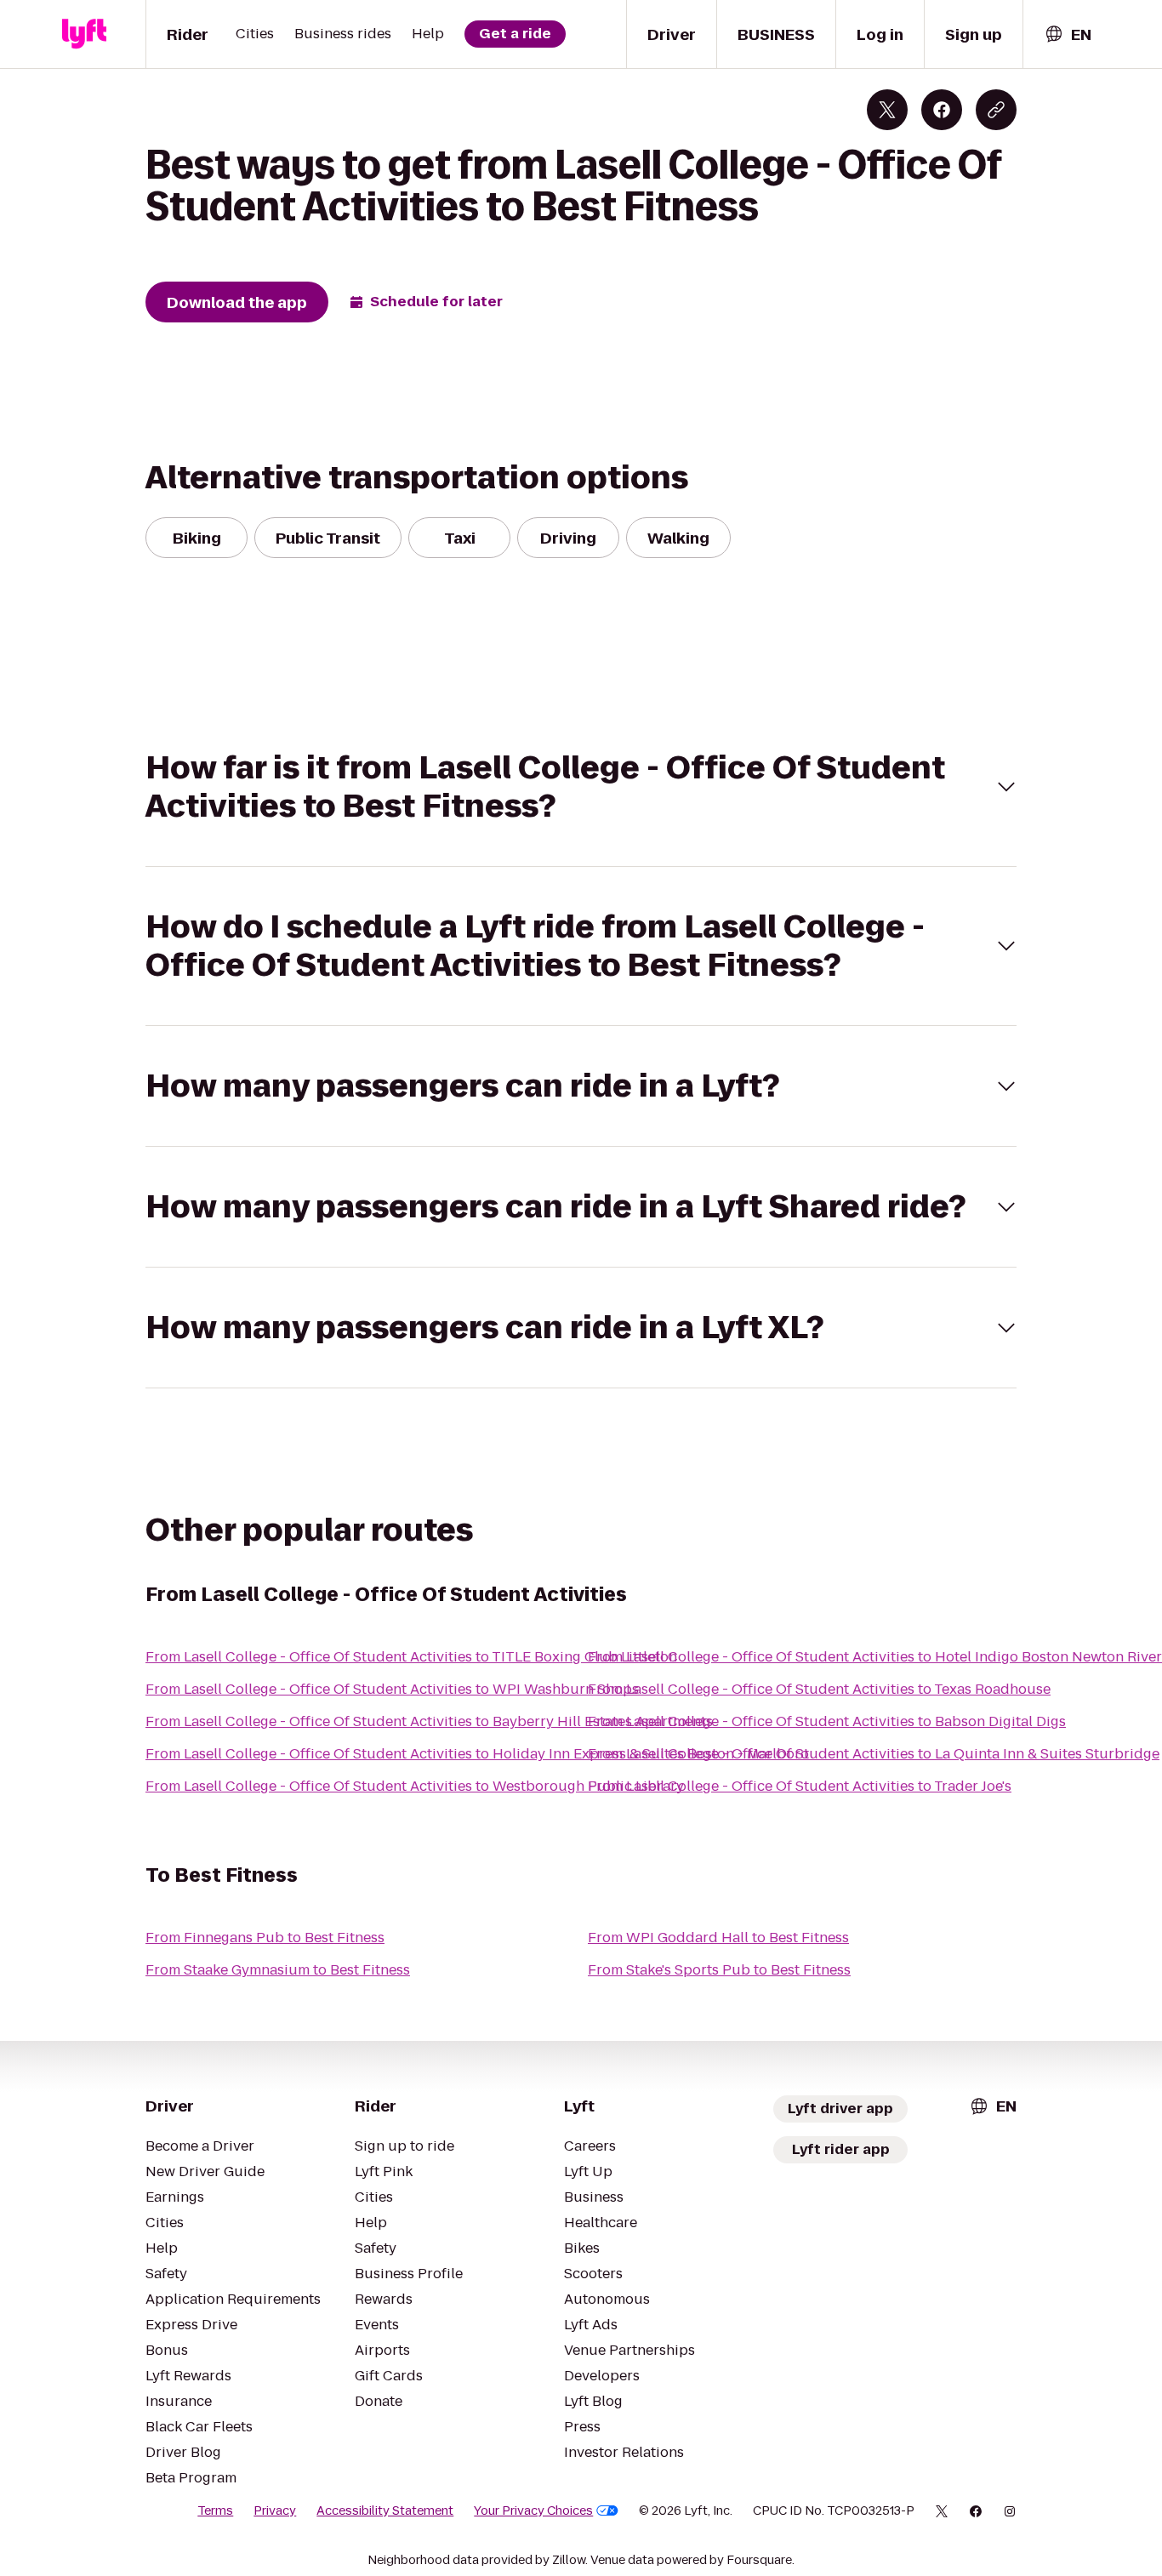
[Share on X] (887, 110)
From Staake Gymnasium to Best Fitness (278, 1970)
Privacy (275, 2510)
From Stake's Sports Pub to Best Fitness (719, 1970)
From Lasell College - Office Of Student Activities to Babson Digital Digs (827, 1721)
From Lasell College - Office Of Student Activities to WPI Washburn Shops (392, 1689)
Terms (215, 2510)
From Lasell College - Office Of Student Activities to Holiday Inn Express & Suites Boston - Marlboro (477, 1754)
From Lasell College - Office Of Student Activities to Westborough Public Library (415, 1786)
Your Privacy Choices (533, 2510)
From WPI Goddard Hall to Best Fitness (718, 1938)
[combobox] (1068, 34)
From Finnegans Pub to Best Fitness (265, 1938)
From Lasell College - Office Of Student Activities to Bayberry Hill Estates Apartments (429, 1721)
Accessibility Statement (385, 2510)
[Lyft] (84, 34)
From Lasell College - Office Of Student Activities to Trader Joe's (800, 1786)
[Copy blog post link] (996, 110)
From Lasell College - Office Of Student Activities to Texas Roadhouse (819, 1689)
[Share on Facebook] (942, 110)
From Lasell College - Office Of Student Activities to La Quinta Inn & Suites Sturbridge (874, 1754)
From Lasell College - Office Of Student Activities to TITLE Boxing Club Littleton (411, 1657)
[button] (581, 787)
